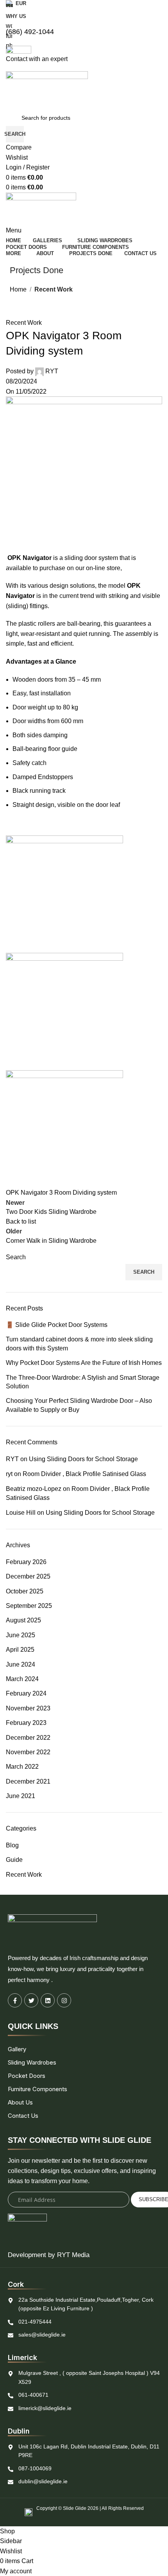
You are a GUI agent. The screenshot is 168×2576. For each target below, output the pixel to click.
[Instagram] (64, 2000)
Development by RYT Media (49, 2255)
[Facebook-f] (15, 2000)
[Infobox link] (84, 1263)
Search (144, 1272)
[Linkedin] (48, 2000)
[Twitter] (31, 2000)
